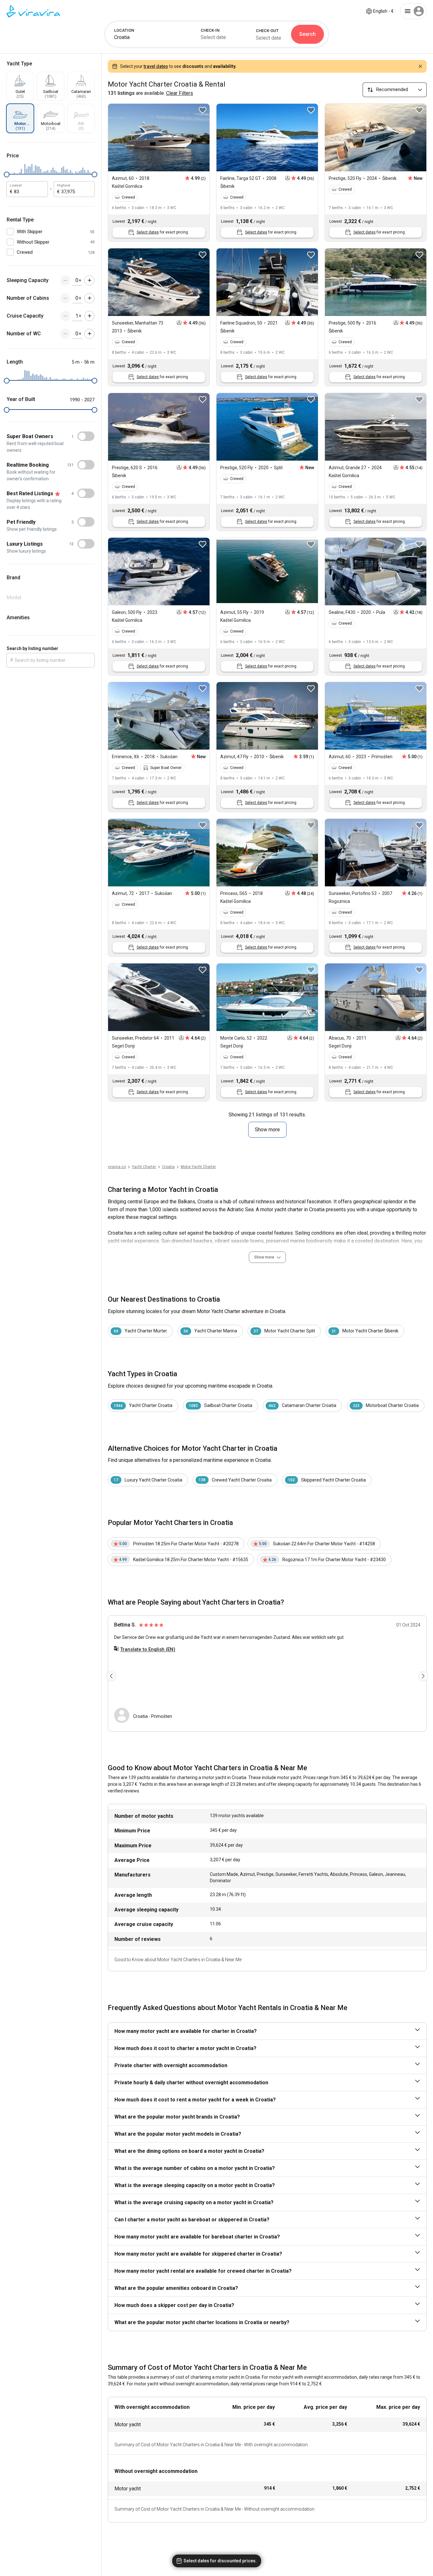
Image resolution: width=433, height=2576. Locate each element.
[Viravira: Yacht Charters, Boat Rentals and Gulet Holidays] (33, 11)
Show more (267, 1130)
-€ (383, 11)
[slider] (7, 174)
